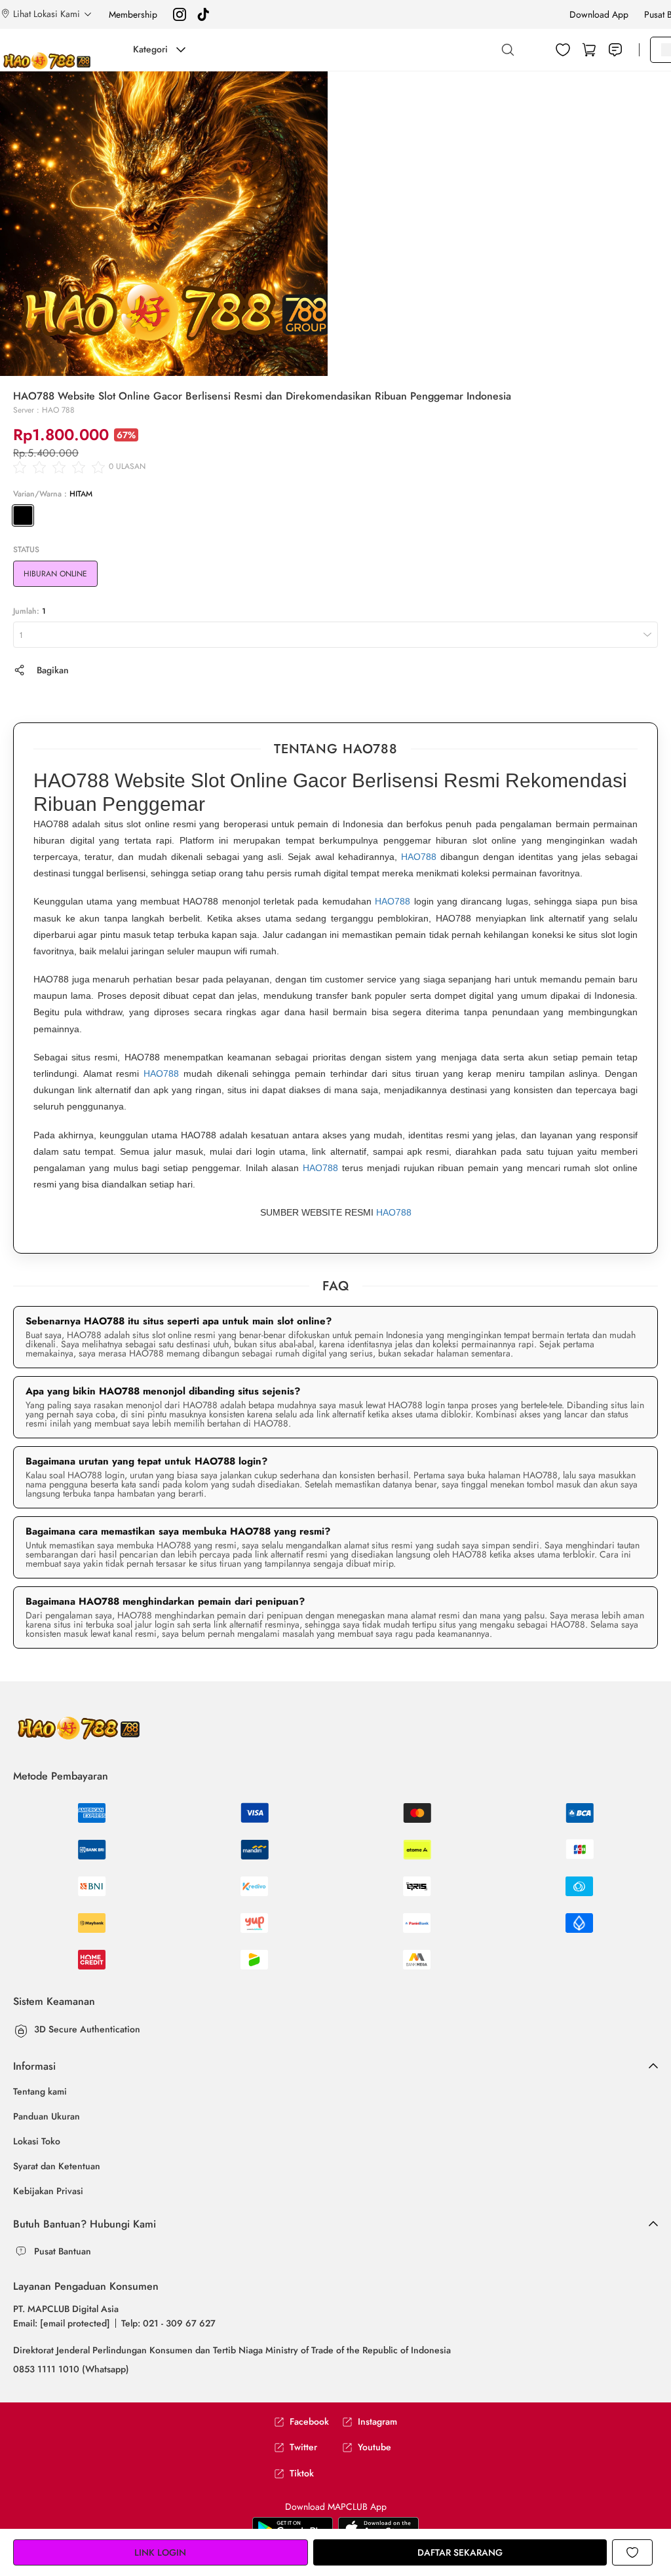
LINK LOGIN (160, 2552)
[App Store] (293, 2528)
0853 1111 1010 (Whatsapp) (71, 2369)
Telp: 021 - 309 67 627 (168, 2323)
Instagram (377, 2422)
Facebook (309, 2422)
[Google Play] (378, 2528)
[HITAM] (23, 515)
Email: (62, 2323)
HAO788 (419, 857)
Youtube (374, 2447)
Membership (133, 14)
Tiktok (302, 2473)
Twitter (303, 2447)
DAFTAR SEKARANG (460, 2552)
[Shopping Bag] (589, 50)
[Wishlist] (563, 50)
